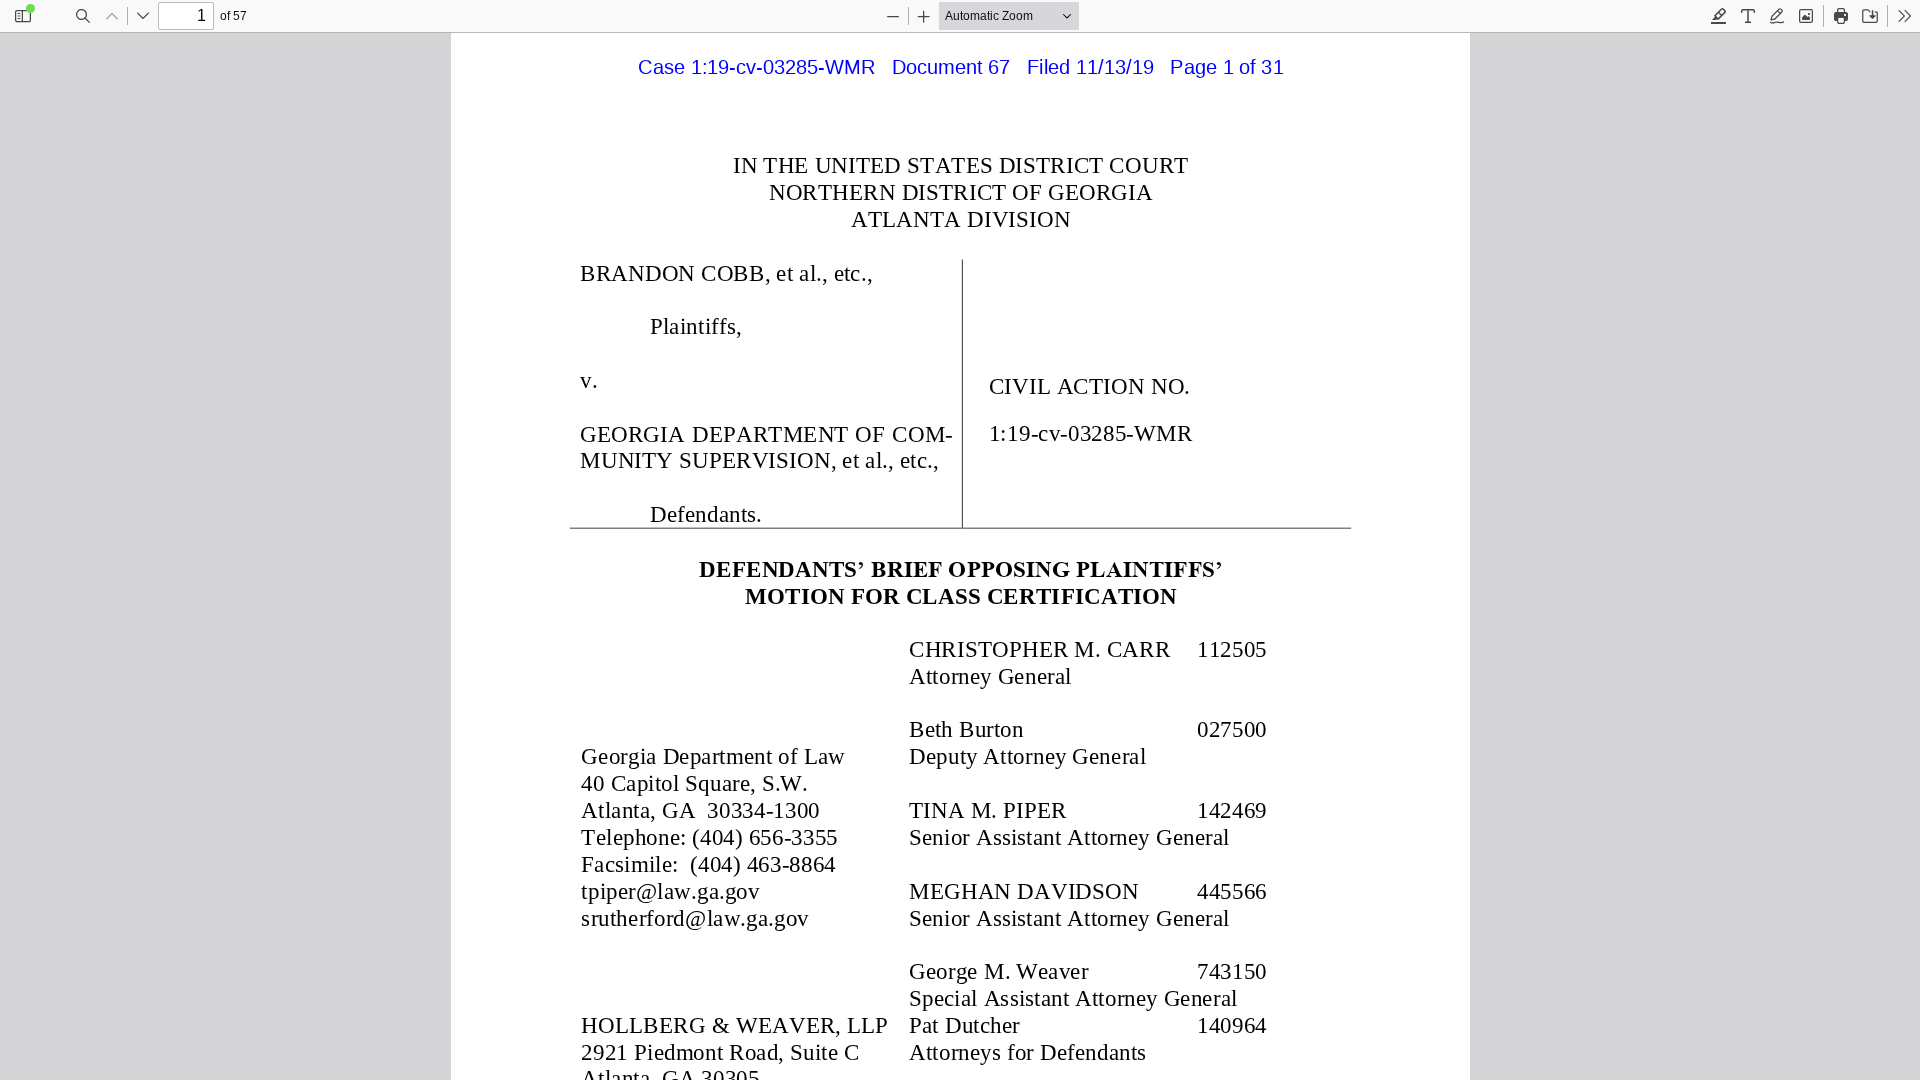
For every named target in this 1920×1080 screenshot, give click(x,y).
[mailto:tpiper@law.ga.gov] (670, 889)
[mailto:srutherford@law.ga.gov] (694, 916)
